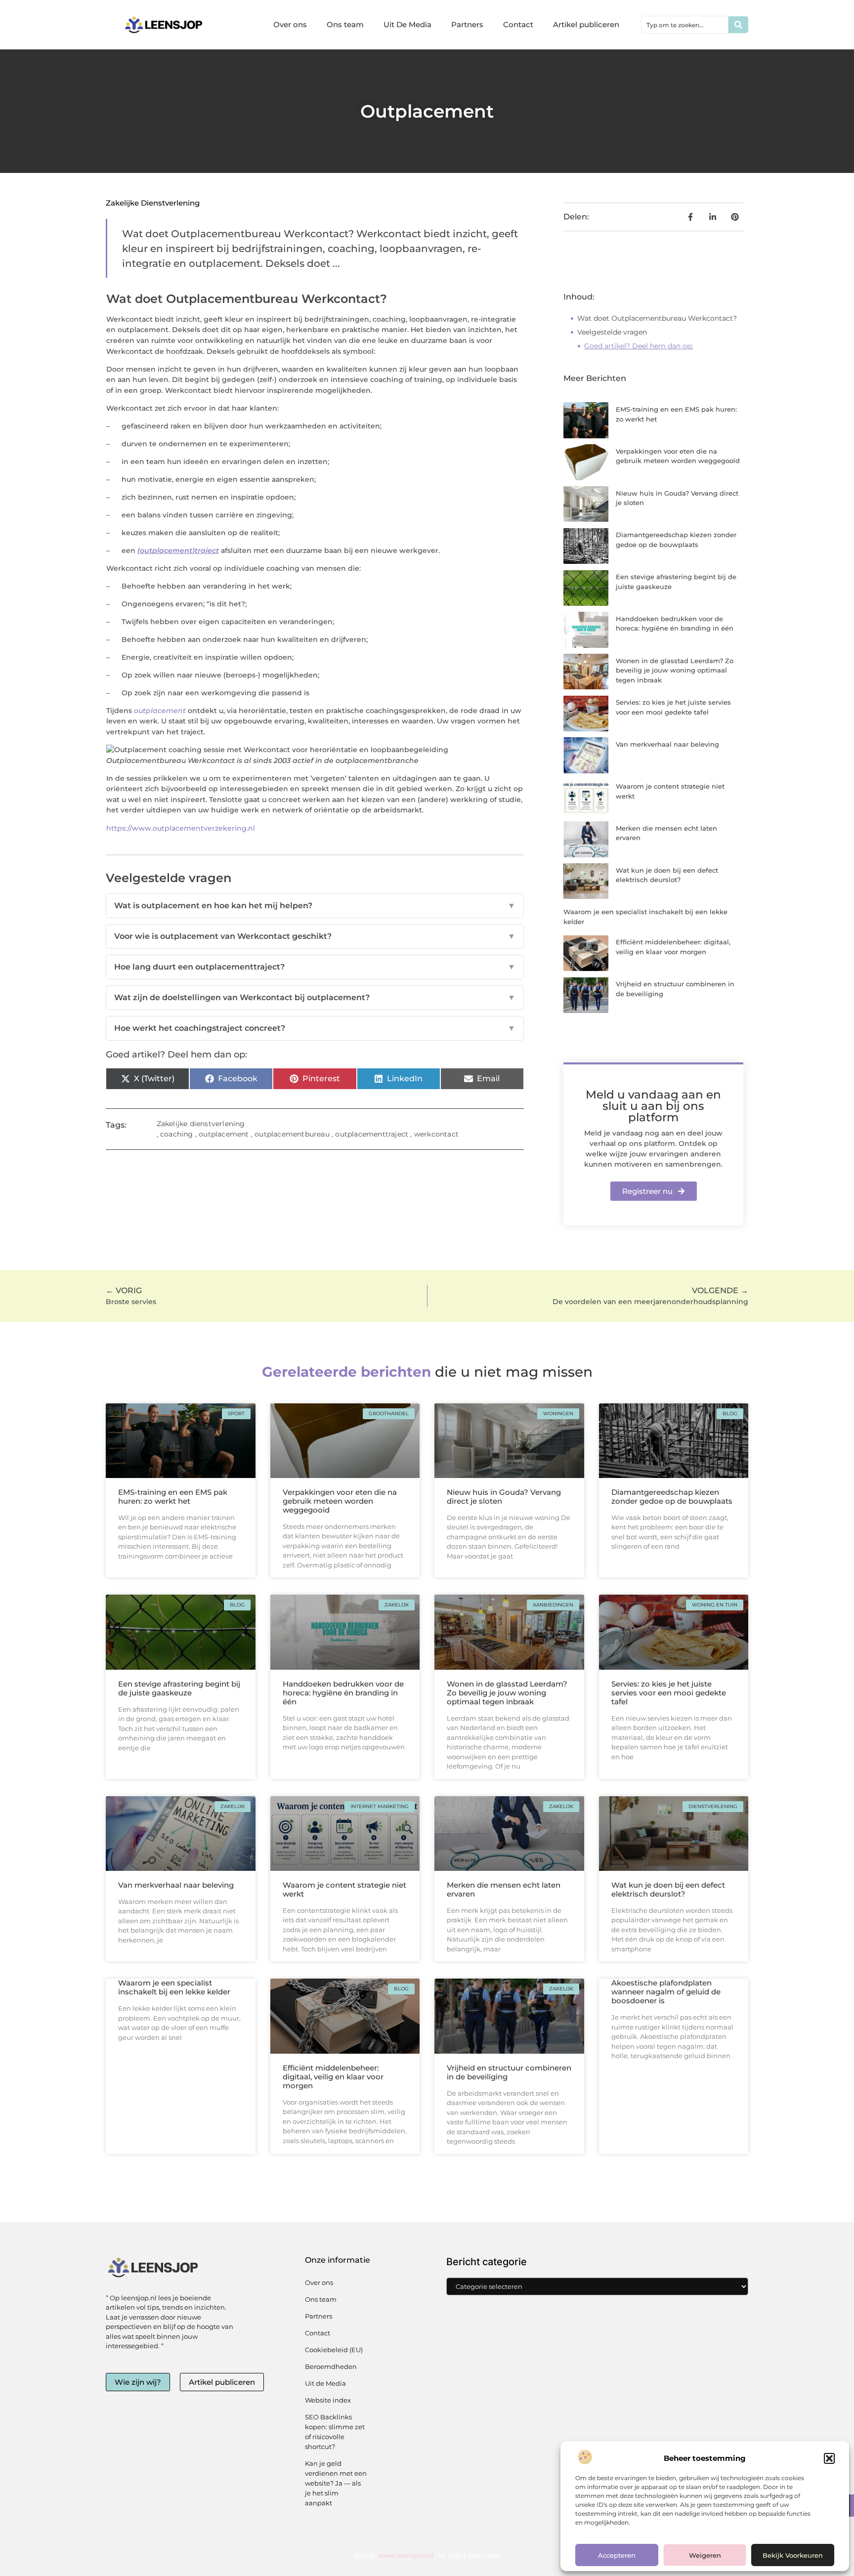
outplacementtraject (372, 1134)
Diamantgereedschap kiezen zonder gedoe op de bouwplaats (672, 1497)
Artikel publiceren (586, 24)
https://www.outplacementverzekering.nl (181, 828)
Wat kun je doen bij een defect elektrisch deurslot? (668, 1889)
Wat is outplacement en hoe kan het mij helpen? (315, 906)
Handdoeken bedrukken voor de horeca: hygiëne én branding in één (343, 1693)
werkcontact (436, 1134)
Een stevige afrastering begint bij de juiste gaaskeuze (179, 1688)
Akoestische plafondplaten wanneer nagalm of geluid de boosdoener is (666, 1992)
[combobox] (685, 25)
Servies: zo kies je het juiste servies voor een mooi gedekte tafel (669, 1693)
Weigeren (705, 2555)
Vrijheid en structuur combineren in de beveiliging (509, 2072)
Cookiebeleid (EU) (334, 2350)
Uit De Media (407, 24)
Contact (518, 24)
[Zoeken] (738, 25)
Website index (328, 2400)
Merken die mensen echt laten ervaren (504, 1889)
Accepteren (617, 2555)
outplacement (160, 711)
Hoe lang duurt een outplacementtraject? (315, 967)
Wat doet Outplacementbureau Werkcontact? (657, 318)
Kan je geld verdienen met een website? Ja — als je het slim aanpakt (336, 2483)
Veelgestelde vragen (612, 332)
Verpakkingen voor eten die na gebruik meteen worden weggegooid (340, 1501)
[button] (829, 2458)
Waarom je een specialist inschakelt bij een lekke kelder (174, 1987)
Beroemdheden (331, 2366)
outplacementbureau (292, 1134)
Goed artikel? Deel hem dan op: (639, 346)
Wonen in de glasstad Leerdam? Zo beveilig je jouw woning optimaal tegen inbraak (675, 670)
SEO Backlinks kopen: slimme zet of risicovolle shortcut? (335, 2432)
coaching (177, 1134)
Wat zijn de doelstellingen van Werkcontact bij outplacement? (315, 997)
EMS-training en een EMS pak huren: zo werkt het (173, 1497)
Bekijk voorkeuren (793, 2555)
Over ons (290, 24)
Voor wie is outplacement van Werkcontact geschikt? (315, 936)
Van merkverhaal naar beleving (667, 744)
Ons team (345, 24)
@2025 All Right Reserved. (427, 2555)
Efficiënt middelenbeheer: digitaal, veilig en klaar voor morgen (333, 2077)
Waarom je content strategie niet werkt (344, 1889)
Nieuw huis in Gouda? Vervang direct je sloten (504, 1497)
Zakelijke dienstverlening (153, 203)
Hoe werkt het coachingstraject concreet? (315, 1028)
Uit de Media (325, 2383)
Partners (467, 24)
